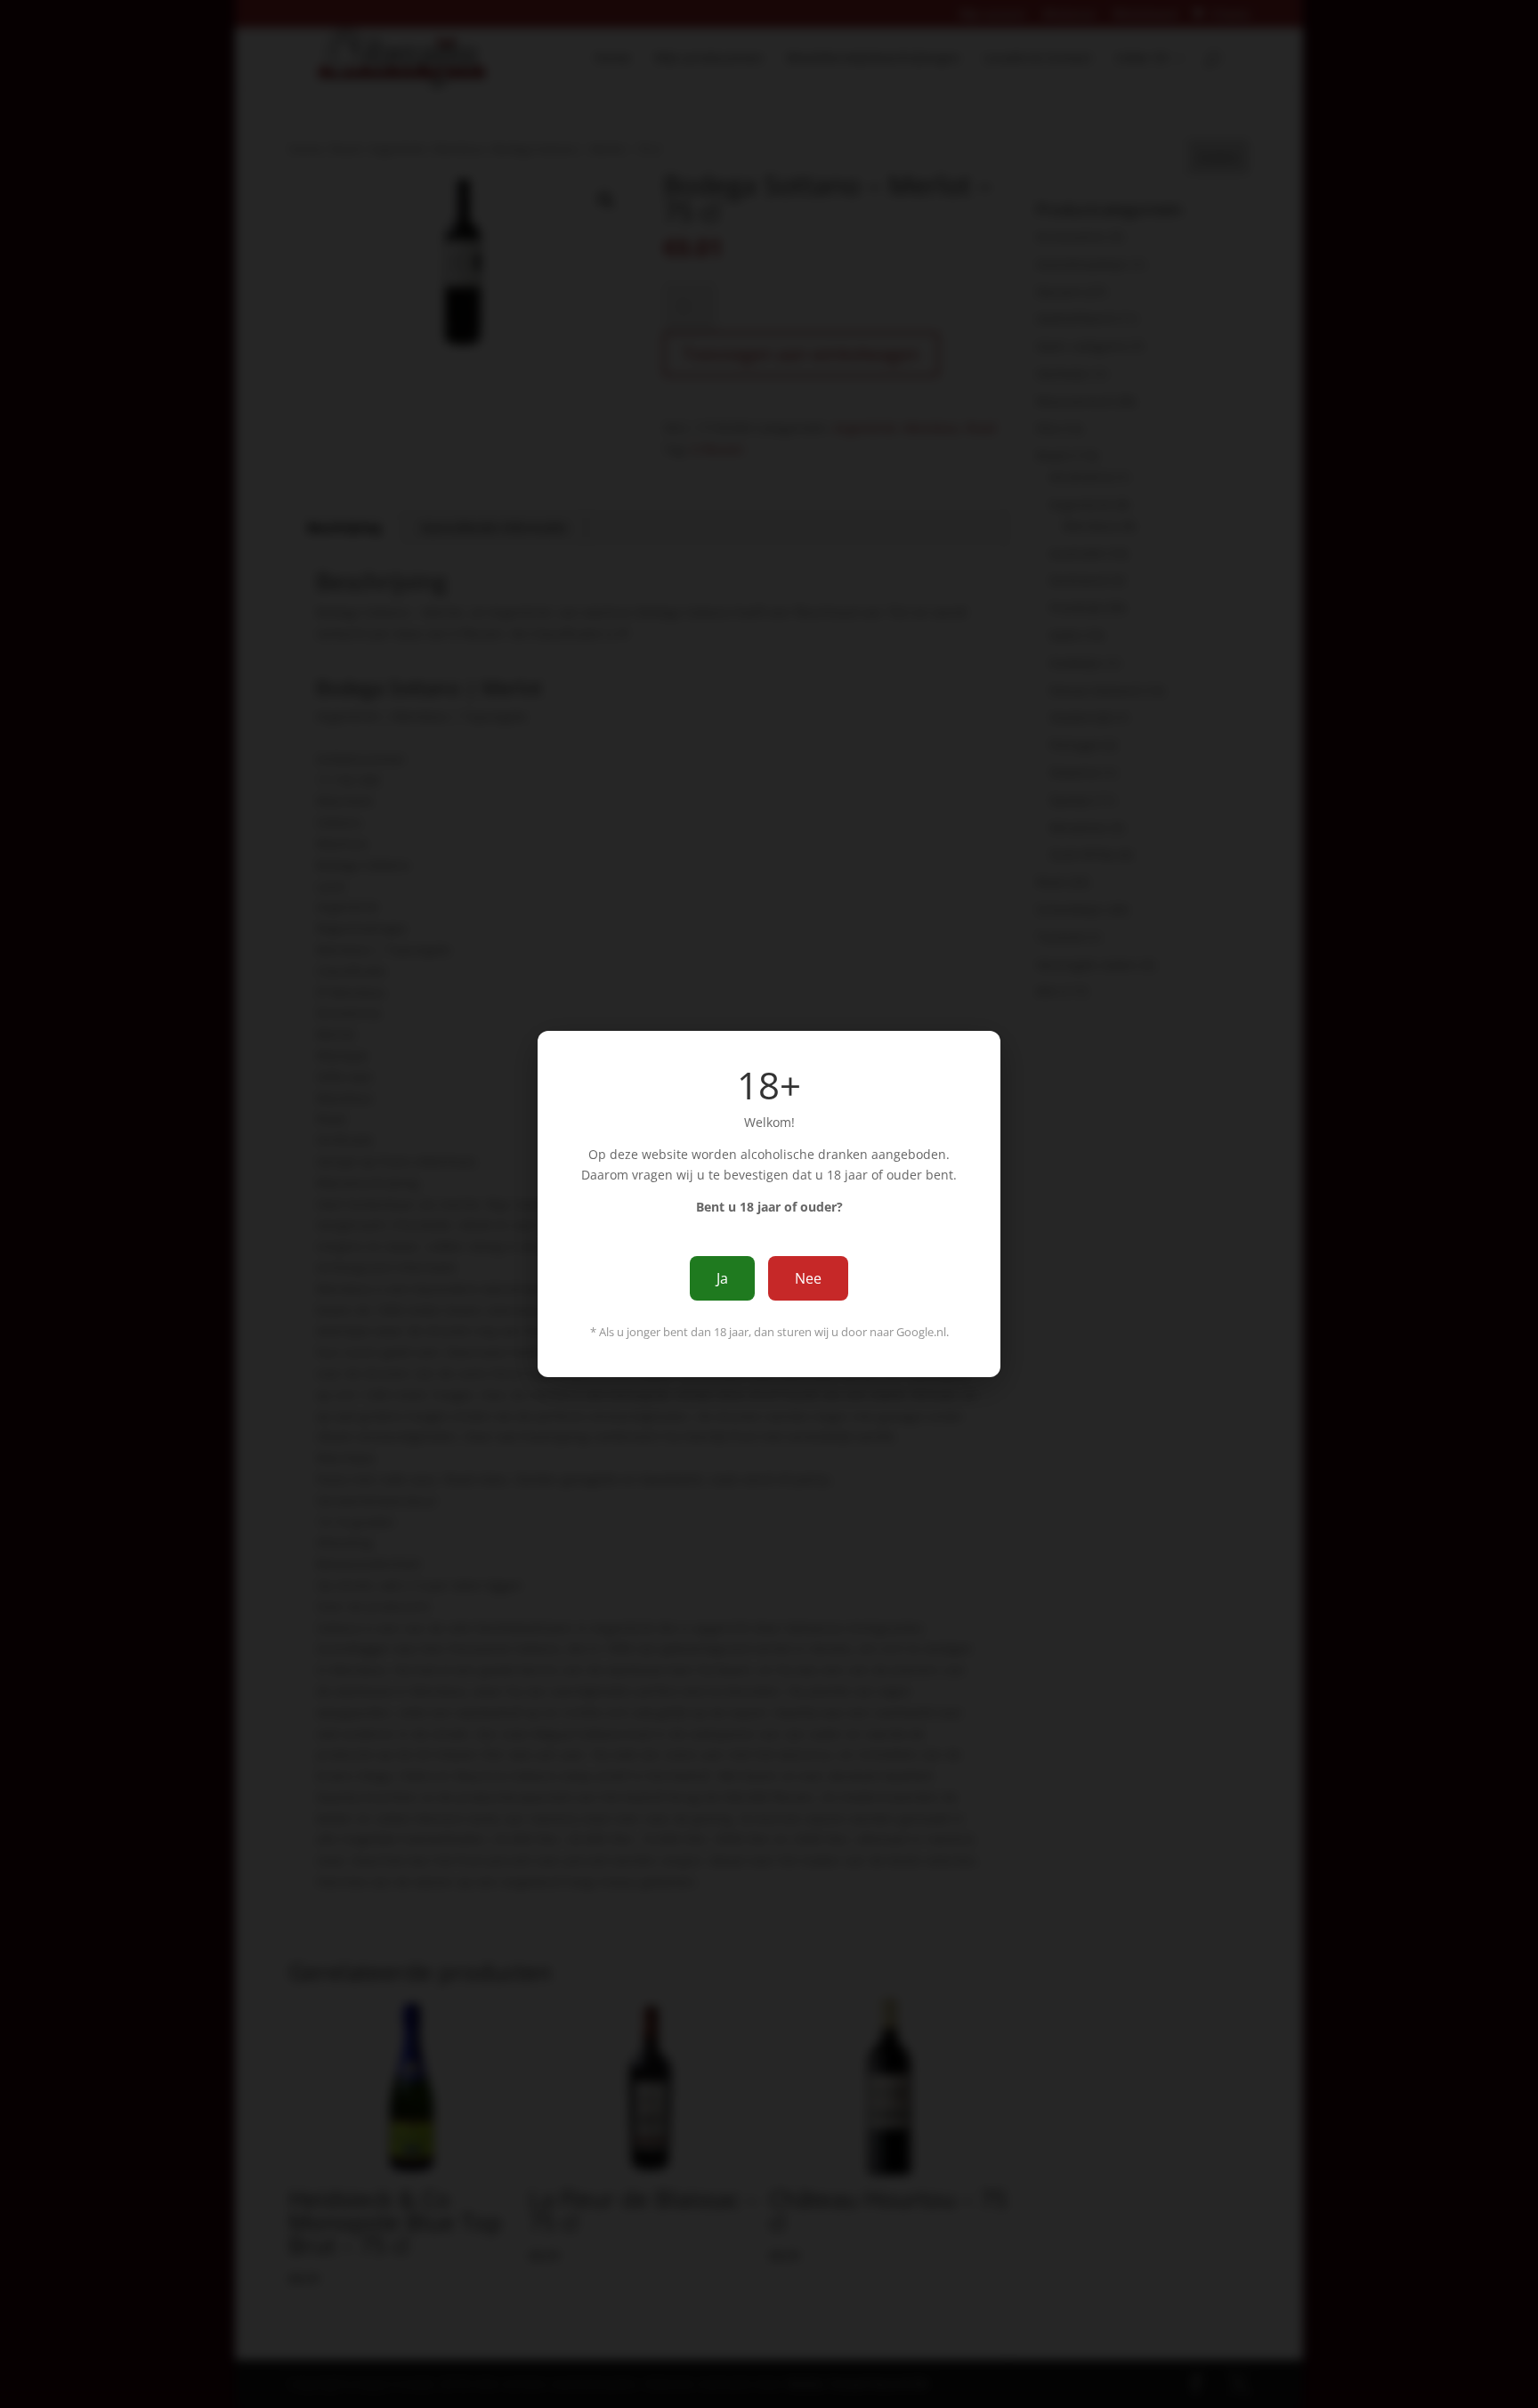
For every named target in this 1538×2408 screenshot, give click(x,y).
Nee (808, 1278)
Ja (722, 1278)
